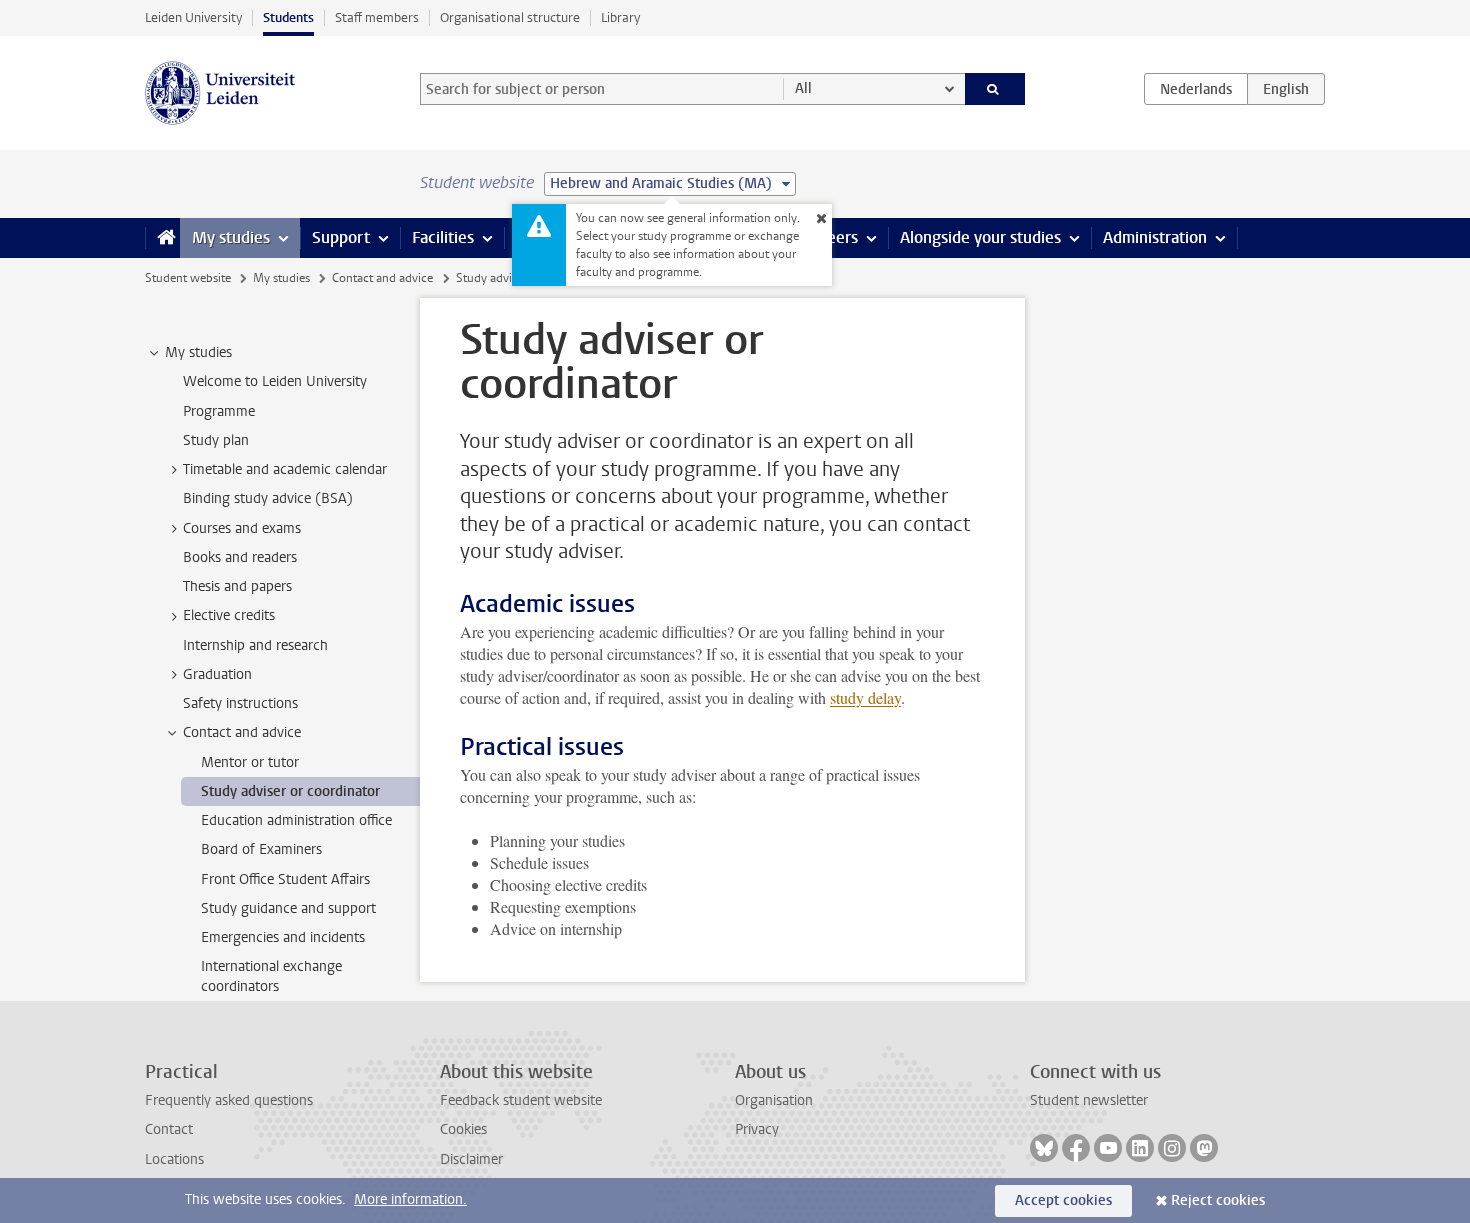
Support (341, 237)
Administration (1155, 237)
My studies (231, 237)
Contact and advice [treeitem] (242, 732)
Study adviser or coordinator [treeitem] (290, 791)
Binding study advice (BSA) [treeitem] (268, 498)
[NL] (1196, 89)
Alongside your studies (980, 237)
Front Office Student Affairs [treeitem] (285, 879)
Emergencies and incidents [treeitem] (283, 937)
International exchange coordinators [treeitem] (271, 976)
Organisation (774, 1100)
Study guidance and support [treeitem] (288, 908)
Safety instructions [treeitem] (240, 703)
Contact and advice (382, 278)
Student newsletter (1089, 1100)
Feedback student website (521, 1100)
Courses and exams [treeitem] (242, 528)
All (803, 88)
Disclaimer (471, 1159)
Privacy (757, 1129)
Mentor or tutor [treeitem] (250, 762)
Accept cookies (1063, 1200)
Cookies (463, 1129)
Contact (169, 1129)
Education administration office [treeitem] (296, 820)
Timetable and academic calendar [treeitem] (285, 469)
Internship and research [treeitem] (255, 645)
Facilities (443, 237)
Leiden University (193, 17)
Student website (188, 278)
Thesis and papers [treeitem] (237, 586)
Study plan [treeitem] (216, 440)
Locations (174, 1159)
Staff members (377, 17)
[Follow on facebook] (1076, 1148)
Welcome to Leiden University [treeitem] (275, 381)
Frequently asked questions (229, 1100)
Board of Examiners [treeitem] (261, 849)
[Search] (995, 89)
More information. (410, 1199)
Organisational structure (510, 17)
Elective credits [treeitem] (229, 615)
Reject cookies (1218, 1200)
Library (620, 17)
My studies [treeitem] (198, 352)
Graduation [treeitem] (217, 674)
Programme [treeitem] (219, 411)
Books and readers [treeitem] (240, 557)
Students (288, 17)
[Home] (162, 238)
